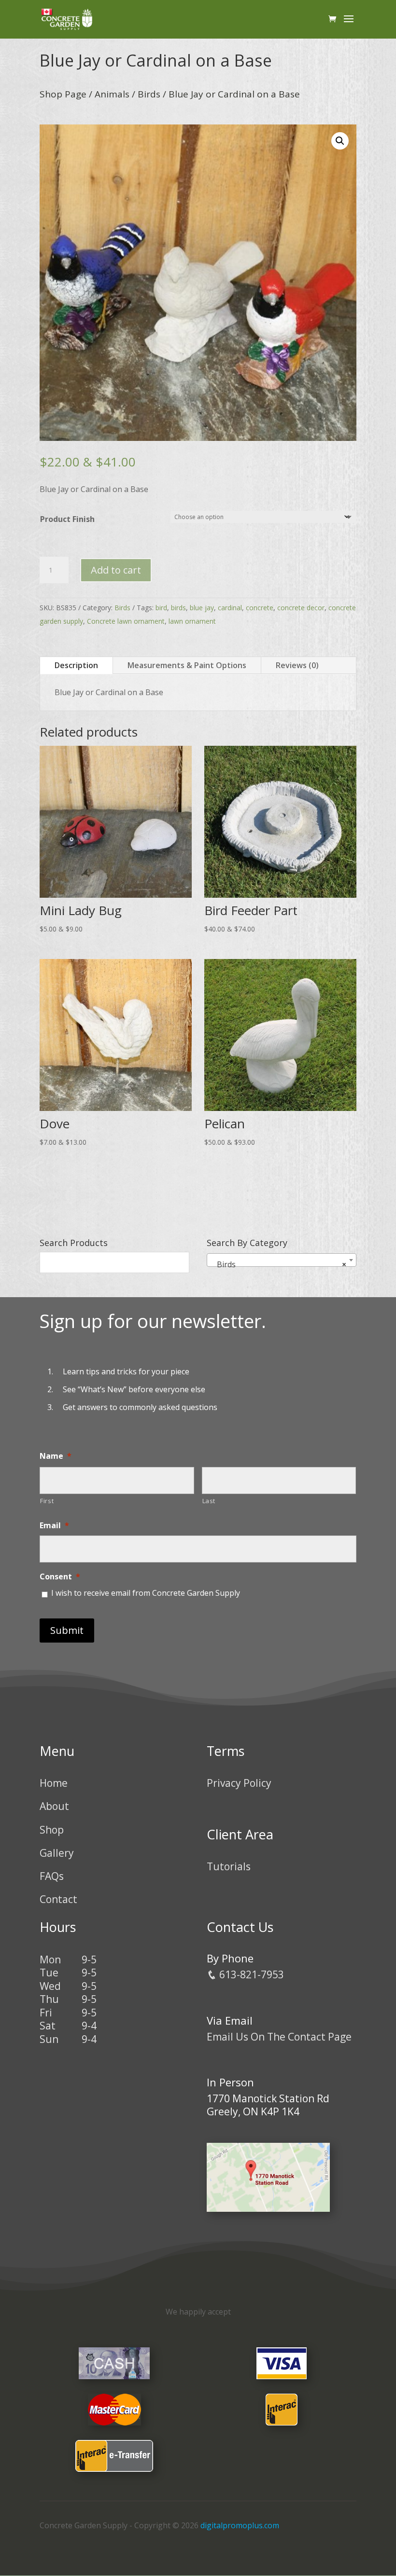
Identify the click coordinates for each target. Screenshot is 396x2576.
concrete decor (301, 608)
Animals (112, 94)
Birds (149, 94)
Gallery (57, 1853)
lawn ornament (192, 621)
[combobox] (282, 1260)
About (54, 1806)
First (47, 1501)
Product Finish (67, 519)
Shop (52, 1830)
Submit (67, 1630)
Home (54, 1783)
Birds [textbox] (279, 1264)
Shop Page (63, 94)
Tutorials (229, 1866)
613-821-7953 (250, 1974)
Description (76, 665)
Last (209, 1501)
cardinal (230, 608)
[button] (340, 141)
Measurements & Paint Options (187, 665)
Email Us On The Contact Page (279, 2037)
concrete (260, 608)
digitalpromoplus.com (240, 2525)
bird (161, 608)
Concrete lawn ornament (126, 621)
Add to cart (116, 570)
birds (178, 608)
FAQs (52, 1876)
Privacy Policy (239, 1783)
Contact (58, 1899)
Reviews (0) (297, 665)
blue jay (202, 608)
